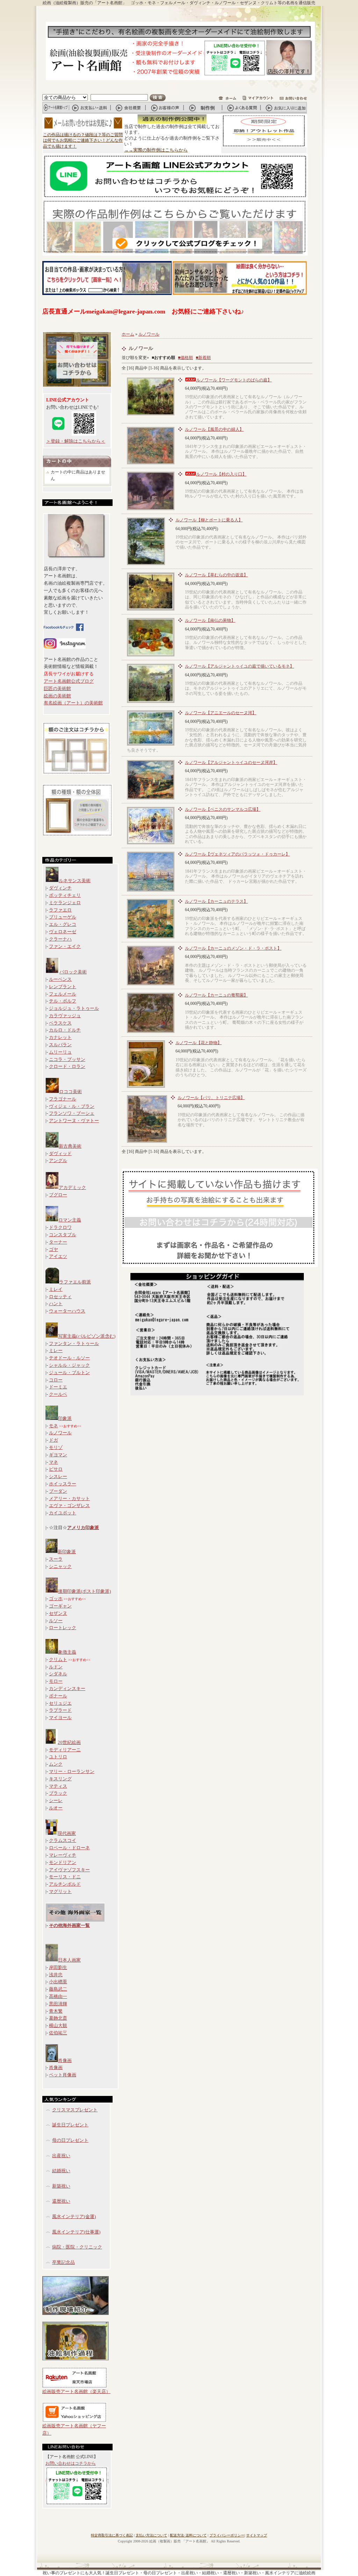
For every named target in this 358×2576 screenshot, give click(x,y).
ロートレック (63, 1628)
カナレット (60, 1037)
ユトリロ (58, 1757)
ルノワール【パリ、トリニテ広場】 (211, 1098)
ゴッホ (56, 1599)
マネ (53, 1462)
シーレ (56, 1800)
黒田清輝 (58, 2004)
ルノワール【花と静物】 (199, 1043)
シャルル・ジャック (69, 1365)
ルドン (56, 1667)
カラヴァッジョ (65, 1016)
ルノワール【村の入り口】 (221, 474)
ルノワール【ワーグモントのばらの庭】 (234, 380)
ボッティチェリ (65, 895)
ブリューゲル (63, 917)
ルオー (56, 1808)
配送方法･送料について (188, 2535)
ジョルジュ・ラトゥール (74, 1008)
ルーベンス (60, 979)
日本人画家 (69, 1960)
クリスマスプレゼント (75, 2110)
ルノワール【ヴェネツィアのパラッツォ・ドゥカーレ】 (237, 854)
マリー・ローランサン (72, 1771)
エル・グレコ (63, 924)
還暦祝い (61, 2201)
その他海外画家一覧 (69, 1925)
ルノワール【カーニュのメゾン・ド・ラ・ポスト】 (233, 948)
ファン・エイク (65, 946)
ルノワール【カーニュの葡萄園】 (216, 995)
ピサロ (56, 1469)
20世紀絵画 (69, 1742)
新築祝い (61, 2186)
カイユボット (63, 1513)
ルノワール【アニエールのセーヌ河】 (221, 713)
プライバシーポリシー (227, 2535)
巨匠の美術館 (57, 688)
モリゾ (56, 1447)
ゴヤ (53, 1249)
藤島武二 (58, 1989)
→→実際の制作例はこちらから (156, 150)
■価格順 (185, 358)
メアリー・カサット (69, 1498)
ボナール (58, 1696)
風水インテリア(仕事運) (76, 2232)
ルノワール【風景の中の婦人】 (214, 429)
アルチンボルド (65, 1884)
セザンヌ (58, 1613)
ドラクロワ (60, 1227)
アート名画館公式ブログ (69, 681)
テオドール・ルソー (69, 1358)
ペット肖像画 (63, 2075)
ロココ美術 (70, 1092)
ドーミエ (58, 1387)
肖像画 (65, 2060)
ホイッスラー (63, 1484)
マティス (58, 1786)
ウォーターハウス (67, 1311)
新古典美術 (70, 1146)
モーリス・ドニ (65, 1877)
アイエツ (58, 1256)
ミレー (56, 1350)
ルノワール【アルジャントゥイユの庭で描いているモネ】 (239, 666)
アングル (58, 1160)
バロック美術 (73, 972)
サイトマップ (257, 2535)
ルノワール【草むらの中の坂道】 (216, 575)
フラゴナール (63, 1099)
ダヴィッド (60, 1153)
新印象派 (67, 1552)
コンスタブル (63, 1235)
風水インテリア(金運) (74, 2216)
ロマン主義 (70, 1220)
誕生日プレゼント (70, 2125)
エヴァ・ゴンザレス (69, 1505)
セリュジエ (60, 1703)
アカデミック (72, 1187)
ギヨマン (58, 1455)
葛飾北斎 (58, 2018)
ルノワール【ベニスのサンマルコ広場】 (223, 809)
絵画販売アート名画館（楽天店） (76, 2391)
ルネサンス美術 (75, 881)
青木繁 (56, 2011)
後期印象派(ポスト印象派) (84, 1591)
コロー (56, 1380)
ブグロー (58, 1195)
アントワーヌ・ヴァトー (74, 1121)
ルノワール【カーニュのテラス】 (216, 901)
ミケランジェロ (65, 903)
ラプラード (60, 1710)
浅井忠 (56, 1975)
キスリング (60, 1779)
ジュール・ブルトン (69, 1373)
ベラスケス (60, 1023)
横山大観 (58, 2025)
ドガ (53, 1440)
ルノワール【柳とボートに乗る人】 (209, 520)
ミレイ (56, 1289)
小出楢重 (58, 1982)
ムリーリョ (60, 1052)
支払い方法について (151, 2535)
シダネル (58, 1674)
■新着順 (203, 358)
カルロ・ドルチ (65, 1030)
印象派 (65, 1418)
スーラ (56, 1559)
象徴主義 (67, 1652)
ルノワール (60, 1433)
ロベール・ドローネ (69, 1848)
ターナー (58, 1242)
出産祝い (61, 2156)
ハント (56, 1304)
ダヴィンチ (60, 888)
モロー (56, 1681)
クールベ (58, 1394)
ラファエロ (60, 910)
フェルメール (63, 994)
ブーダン (58, 1491)
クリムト (58, 1659)
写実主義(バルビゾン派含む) (87, 1336)
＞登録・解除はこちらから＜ (76, 441)
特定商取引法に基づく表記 (112, 2535)
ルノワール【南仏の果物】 (210, 620)
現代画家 (67, 1833)
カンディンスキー (67, 1688)
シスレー (58, 1476)
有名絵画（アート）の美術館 (73, 703)
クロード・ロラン (67, 1066)
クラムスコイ (63, 1840)
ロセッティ (60, 1297)
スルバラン (60, 1045)
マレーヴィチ (63, 1855)
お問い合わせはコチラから (71, 2463)
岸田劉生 (58, 1967)
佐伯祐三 (58, 2033)
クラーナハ (60, 939)
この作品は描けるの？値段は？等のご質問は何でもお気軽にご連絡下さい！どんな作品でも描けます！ (83, 141)
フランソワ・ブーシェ (72, 1113)
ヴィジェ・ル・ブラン (72, 1106)
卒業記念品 (63, 2262)
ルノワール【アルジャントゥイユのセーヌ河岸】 (231, 762)
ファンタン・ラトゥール (74, 1343)
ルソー (56, 1621)
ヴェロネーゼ (63, 932)
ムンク (56, 1764)
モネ (53, 1426)
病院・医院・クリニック (77, 2247)
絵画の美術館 (57, 696)
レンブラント (63, 987)
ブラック (58, 1793)
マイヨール (60, 1718)
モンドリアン (63, 1862)
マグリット (60, 1891)
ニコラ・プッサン (67, 1059)
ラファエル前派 (75, 1282)
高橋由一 (58, 1996)
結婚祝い (61, 2171)
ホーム (128, 334)
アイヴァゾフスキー (69, 1870)
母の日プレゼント (70, 2140)
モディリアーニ (65, 1750)
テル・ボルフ (63, 1001)
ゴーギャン (60, 1606)
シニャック (60, 1566)
